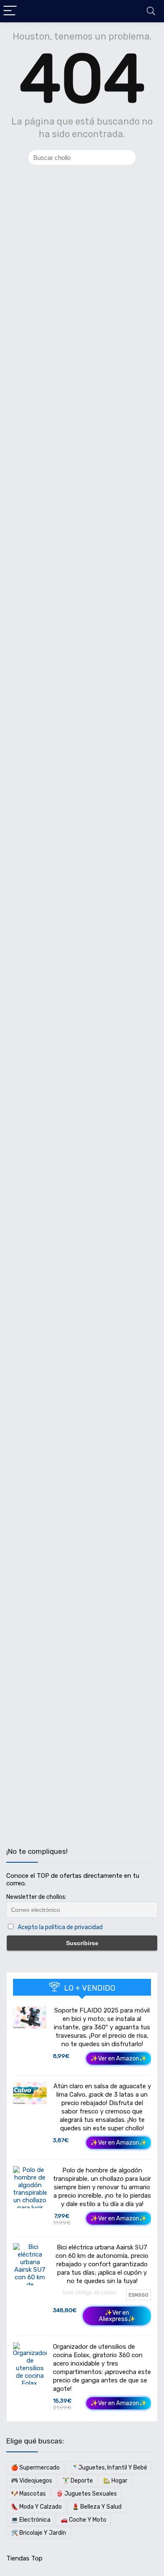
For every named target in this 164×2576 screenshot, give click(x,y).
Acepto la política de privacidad (60, 1927)
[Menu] (10, 11)
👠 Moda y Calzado (36, 2507)
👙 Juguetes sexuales (86, 2494)
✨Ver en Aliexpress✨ (117, 2316)
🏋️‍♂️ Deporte (78, 2481)
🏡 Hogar (115, 2481)
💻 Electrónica (31, 2520)
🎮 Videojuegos (32, 2481)
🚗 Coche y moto (83, 2520)
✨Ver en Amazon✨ (119, 2059)
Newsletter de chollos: (36, 1897)
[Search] (151, 11)
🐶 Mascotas (28, 2494)
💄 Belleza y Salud (97, 2507)
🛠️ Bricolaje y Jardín (38, 2533)
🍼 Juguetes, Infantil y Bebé (108, 2468)
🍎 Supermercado (35, 2468)
